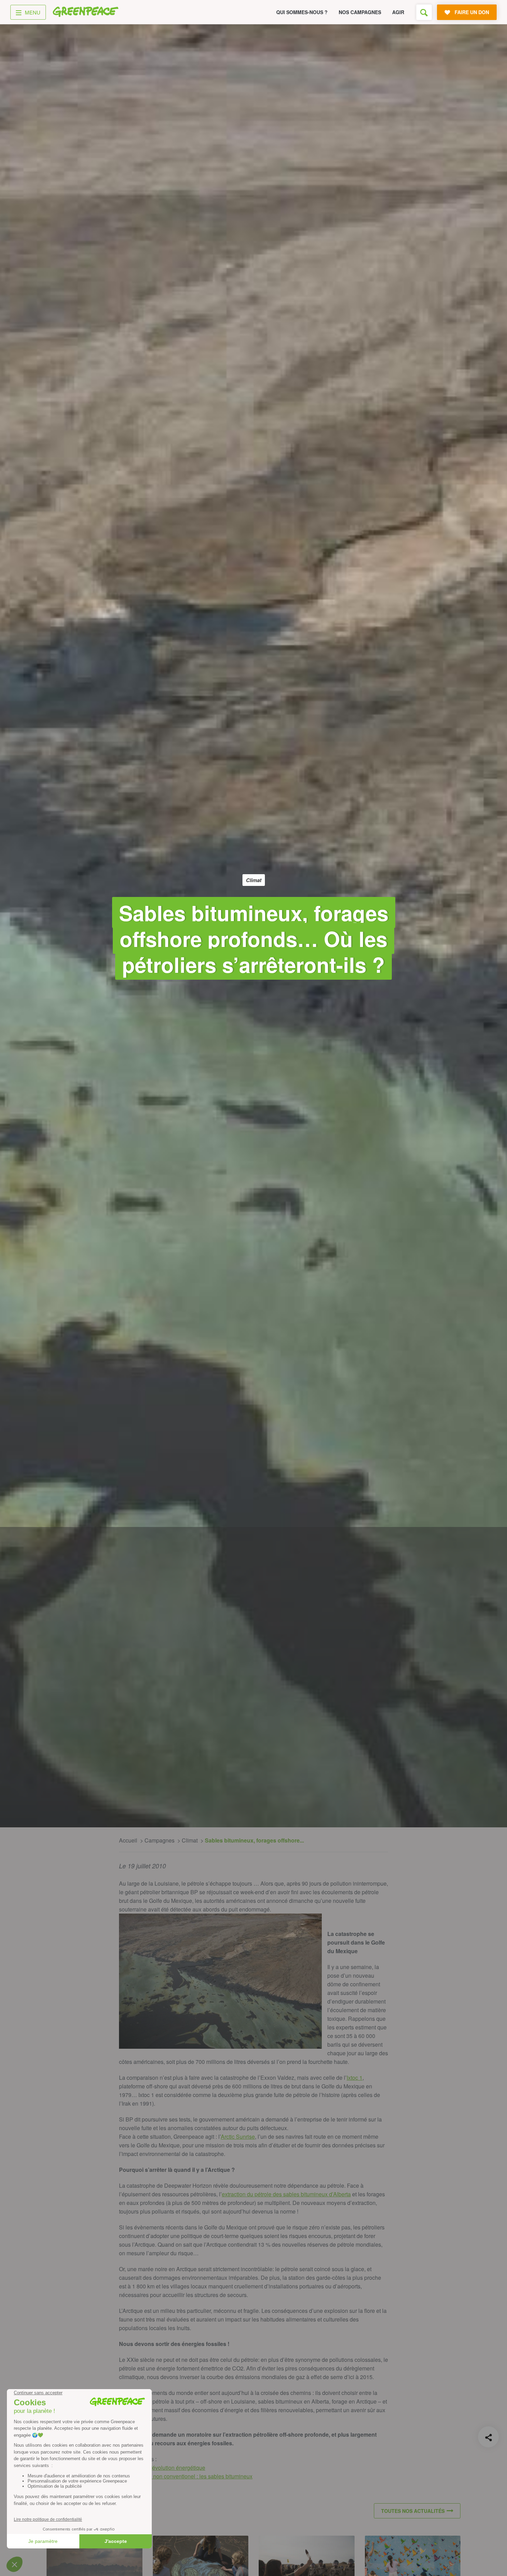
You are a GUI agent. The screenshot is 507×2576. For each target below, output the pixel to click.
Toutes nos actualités (413, 2511)
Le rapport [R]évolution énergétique (162, 2468)
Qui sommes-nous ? (302, 12)
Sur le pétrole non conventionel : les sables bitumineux (186, 2476)
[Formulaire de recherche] (424, 12)
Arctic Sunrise (238, 2136)
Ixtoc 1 (355, 2078)
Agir (398, 12)
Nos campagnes (360, 12)
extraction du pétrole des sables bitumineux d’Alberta (286, 2194)
